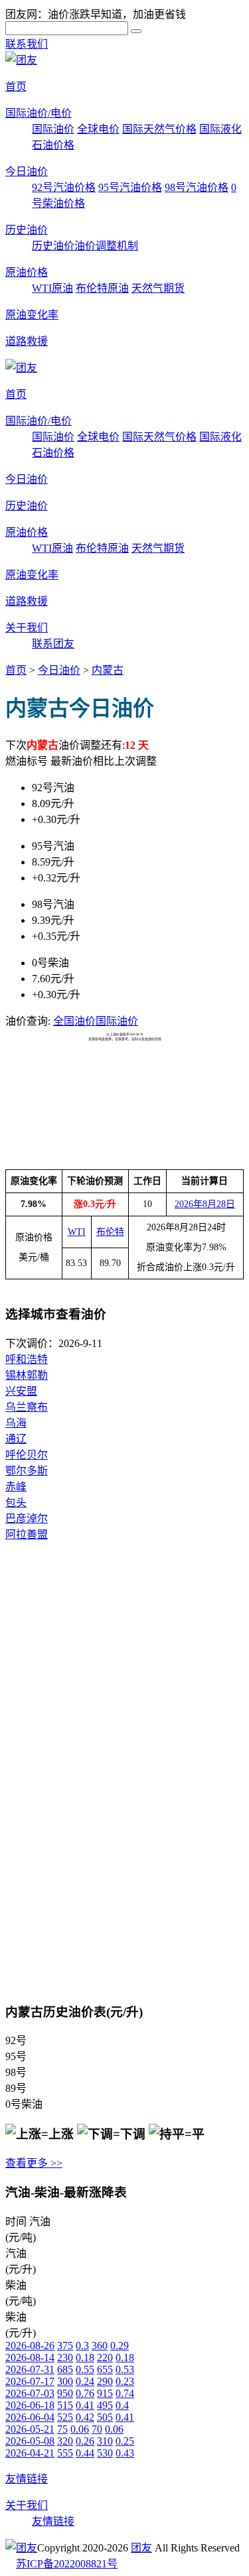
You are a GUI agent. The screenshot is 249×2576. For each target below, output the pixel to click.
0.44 (85, 2453)
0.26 (85, 2441)
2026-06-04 (30, 2417)
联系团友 (53, 644)
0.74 (125, 2393)
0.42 (85, 2417)
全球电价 (98, 129)
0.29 (120, 2346)
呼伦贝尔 (27, 1455)
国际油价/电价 (39, 113)
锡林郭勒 (27, 1375)
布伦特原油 (102, 288)
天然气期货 (158, 288)
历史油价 (27, 230)
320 (65, 2441)
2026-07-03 (30, 2393)
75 (62, 2429)
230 (65, 2357)
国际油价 (53, 129)
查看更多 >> (34, 2163)
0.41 (85, 2405)
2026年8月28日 (205, 1204)
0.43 (125, 2453)
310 (105, 2441)
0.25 (125, 2441)
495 (105, 2405)
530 (105, 2453)
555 (65, 2453)
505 (105, 2417)
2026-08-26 (30, 2346)
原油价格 (27, 272)
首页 (16, 87)
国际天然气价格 (159, 129)
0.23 (125, 2381)
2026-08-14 (30, 2357)
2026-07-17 (30, 2381)
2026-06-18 (30, 2405)
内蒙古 (108, 670)
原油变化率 (32, 315)
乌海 (16, 1423)
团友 (141, 2548)
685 (65, 2369)
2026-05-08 (30, 2441)
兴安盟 (21, 1391)
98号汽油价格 (197, 187)
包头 (16, 1503)
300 (65, 2381)
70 (97, 2429)
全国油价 (74, 1021)
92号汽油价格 (64, 187)
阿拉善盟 (27, 1534)
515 (65, 2405)
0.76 (85, 2393)
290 (105, 2381)
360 (100, 2346)
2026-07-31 (30, 2369)
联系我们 (27, 44)
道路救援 (27, 341)
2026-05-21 (30, 2429)
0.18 (85, 2357)
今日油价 (27, 171)
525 (65, 2417)
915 (105, 2393)
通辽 (16, 1439)
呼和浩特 (27, 1359)
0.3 (82, 2346)
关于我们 (27, 628)
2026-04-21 (30, 2453)
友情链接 (27, 2479)
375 (65, 2346)
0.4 (122, 2405)
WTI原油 (52, 288)
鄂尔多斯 (27, 1471)
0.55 (85, 2369)
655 (105, 2369)
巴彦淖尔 (27, 1518)
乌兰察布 (27, 1407)
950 (65, 2393)
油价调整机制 (106, 246)
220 (105, 2357)
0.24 (85, 2381)
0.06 (80, 2429)
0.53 (125, 2369)
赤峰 (16, 1487)
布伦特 (110, 1232)
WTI (77, 1232)
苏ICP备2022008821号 (67, 2564)
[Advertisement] (124, 1074)
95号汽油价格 (130, 187)
